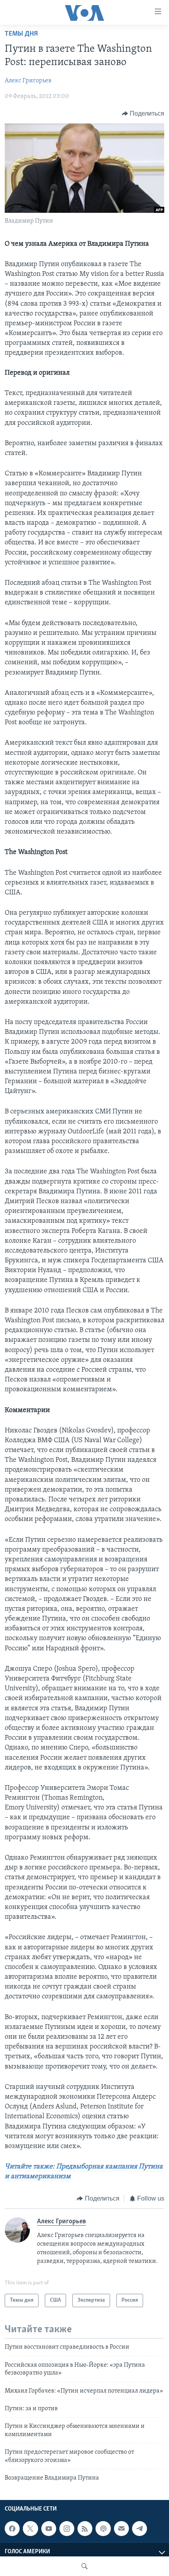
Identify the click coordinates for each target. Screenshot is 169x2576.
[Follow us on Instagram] (67, 2529)
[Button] (143, 114)
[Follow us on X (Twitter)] (30, 2529)
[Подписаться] (121, 2529)
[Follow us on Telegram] (140, 2529)
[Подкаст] (103, 2529)
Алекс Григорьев (28, 81)
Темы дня (21, 34)
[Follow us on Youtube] (49, 2529)
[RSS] (85, 2529)
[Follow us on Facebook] (12, 2529)
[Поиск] (84, 2566)
